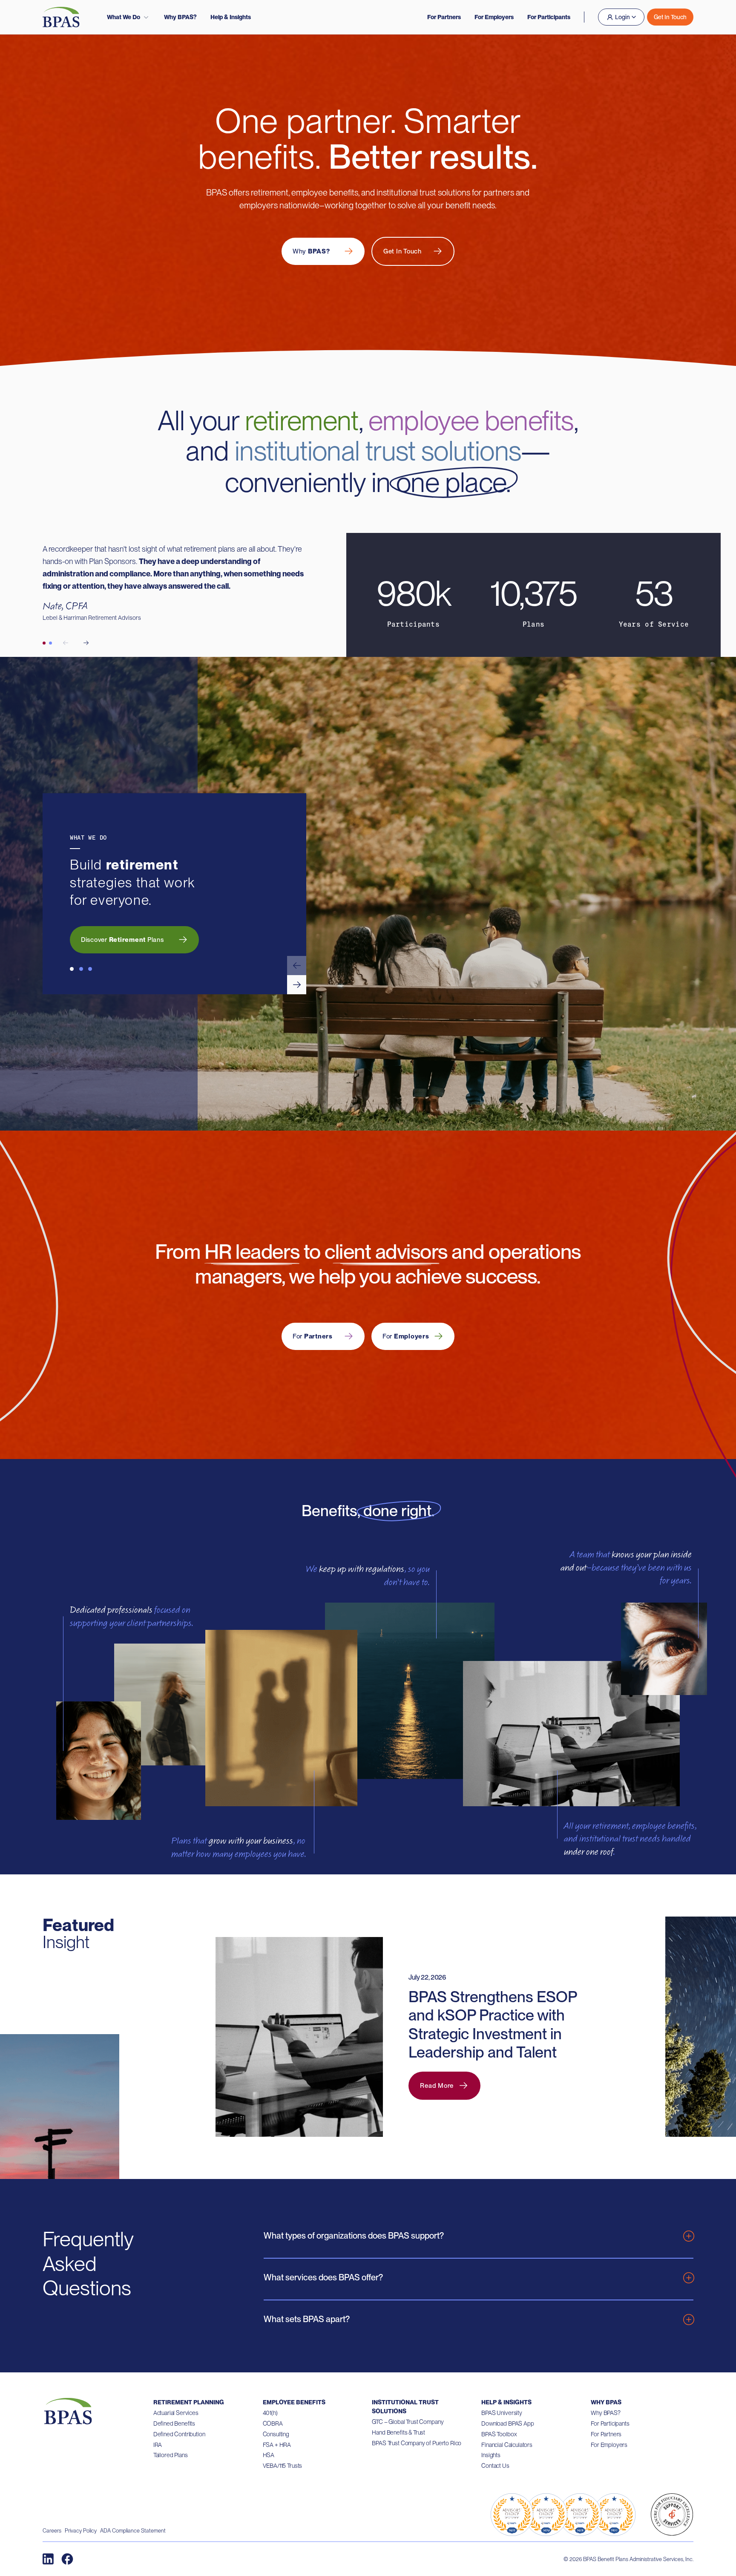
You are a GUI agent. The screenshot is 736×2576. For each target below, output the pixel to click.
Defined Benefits (174, 2423)
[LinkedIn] (48, 2559)
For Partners (444, 17)
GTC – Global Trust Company (408, 2422)
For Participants (549, 17)
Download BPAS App (507, 2423)
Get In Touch (670, 17)
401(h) (270, 2413)
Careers (52, 2531)
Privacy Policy (81, 2531)
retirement (302, 420)
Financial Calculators (507, 2445)
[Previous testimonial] (66, 643)
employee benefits (471, 420)
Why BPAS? (180, 17)
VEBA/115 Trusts (283, 2466)
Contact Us (495, 2466)
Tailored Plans (171, 2455)
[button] (297, 966)
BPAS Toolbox (499, 2434)
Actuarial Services (176, 2413)
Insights (491, 2455)
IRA (158, 2445)
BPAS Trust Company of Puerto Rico (417, 2443)
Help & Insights (231, 17)
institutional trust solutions (378, 451)
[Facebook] (67, 2559)
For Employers (494, 17)
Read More (437, 2086)
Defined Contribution (179, 2434)
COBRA (273, 2423)
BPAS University (502, 2413)
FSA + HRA (277, 2445)
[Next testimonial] (86, 643)
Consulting (276, 2434)
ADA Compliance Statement (133, 2531)
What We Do (124, 17)
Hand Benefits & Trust (398, 2432)
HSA (269, 2455)
